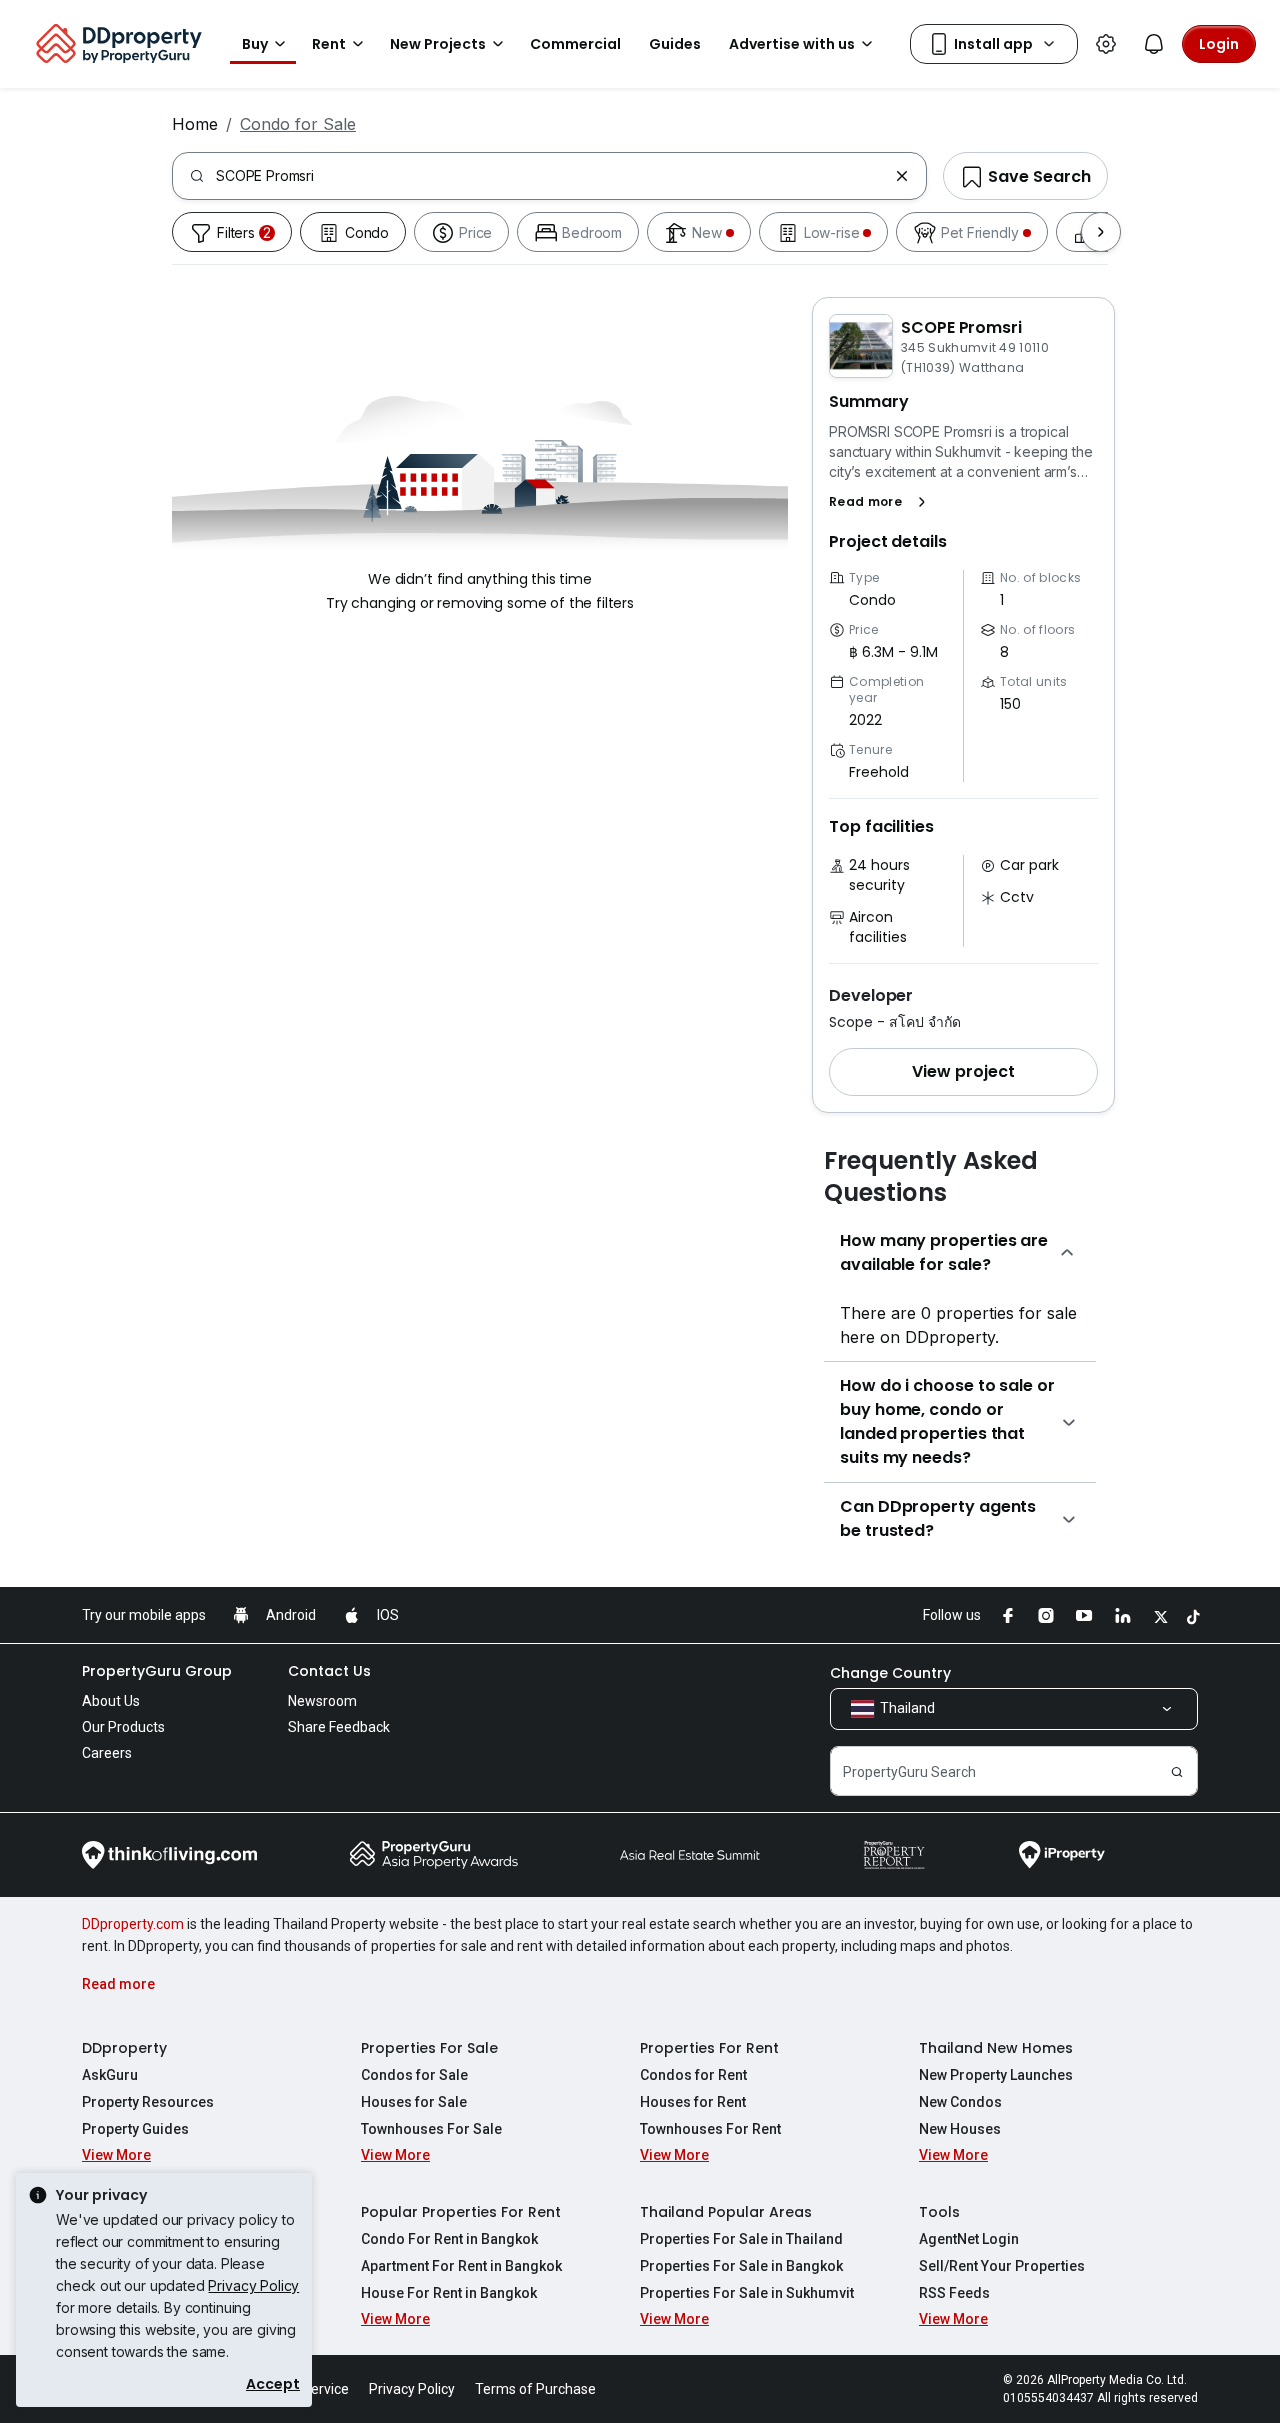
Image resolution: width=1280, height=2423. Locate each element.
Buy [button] (255, 44)
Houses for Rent (693, 2102)
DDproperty (124, 2048)
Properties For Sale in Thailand (741, 2239)
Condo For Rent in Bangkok (449, 2239)
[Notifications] (1154, 44)
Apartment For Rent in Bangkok (461, 2266)
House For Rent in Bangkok (449, 2293)
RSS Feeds (954, 2293)
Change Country (890, 1673)
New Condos (960, 2102)
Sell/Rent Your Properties (1002, 2266)
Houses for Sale (414, 2102)
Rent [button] (329, 44)
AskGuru (110, 2075)
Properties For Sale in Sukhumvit (747, 2293)
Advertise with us (792, 44)
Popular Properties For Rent (461, 2212)
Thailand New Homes (996, 2048)
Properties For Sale (429, 2048)
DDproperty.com (133, 1924)
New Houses (960, 2129)
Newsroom (322, 1701)
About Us (111, 1701)
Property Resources (148, 2102)
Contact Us (329, 1671)
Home (195, 124)
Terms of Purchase (535, 2389)
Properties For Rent (709, 2048)
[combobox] (551, 176)
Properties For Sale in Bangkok (741, 2266)
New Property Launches (996, 2075)
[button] (881, 502)
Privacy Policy (253, 2285)
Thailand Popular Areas (726, 2212)
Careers (107, 1753)
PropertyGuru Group (157, 1671)
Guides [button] (675, 44)
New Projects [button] (438, 44)
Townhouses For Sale (431, 2129)
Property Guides (135, 2129)
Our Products (123, 1727)
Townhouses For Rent (710, 2129)
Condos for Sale (414, 2075)
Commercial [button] (575, 44)
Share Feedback (339, 1727)
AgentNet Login (969, 2239)
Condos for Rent (693, 2075)
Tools (939, 2212)
